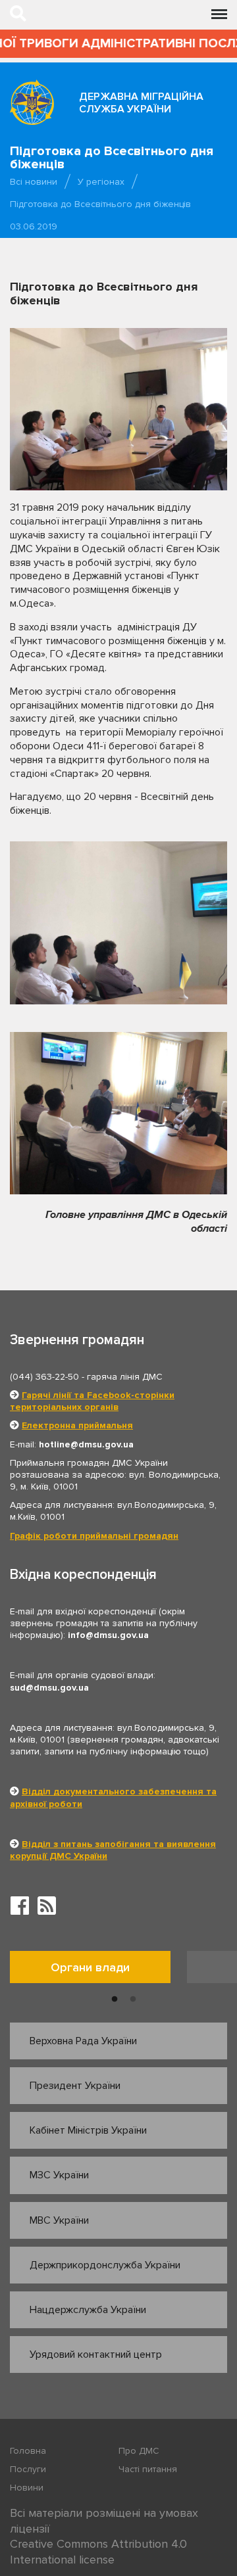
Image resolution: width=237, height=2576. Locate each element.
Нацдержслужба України (88, 2310)
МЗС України (59, 2175)
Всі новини (34, 182)
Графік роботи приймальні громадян (94, 1536)
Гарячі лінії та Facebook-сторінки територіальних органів (92, 1401)
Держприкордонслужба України (105, 2265)
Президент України (75, 2086)
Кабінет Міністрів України (88, 2130)
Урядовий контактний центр (96, 2354)
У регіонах (101, 182)
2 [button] (133, 2000)
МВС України (59, 2220)
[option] (98, 1970)
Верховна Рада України (83, 2041)
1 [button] (115, 2000)
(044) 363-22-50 (44, 1377)
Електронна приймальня (77, 1425)
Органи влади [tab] (90, 1967)
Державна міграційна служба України (141, 103)
